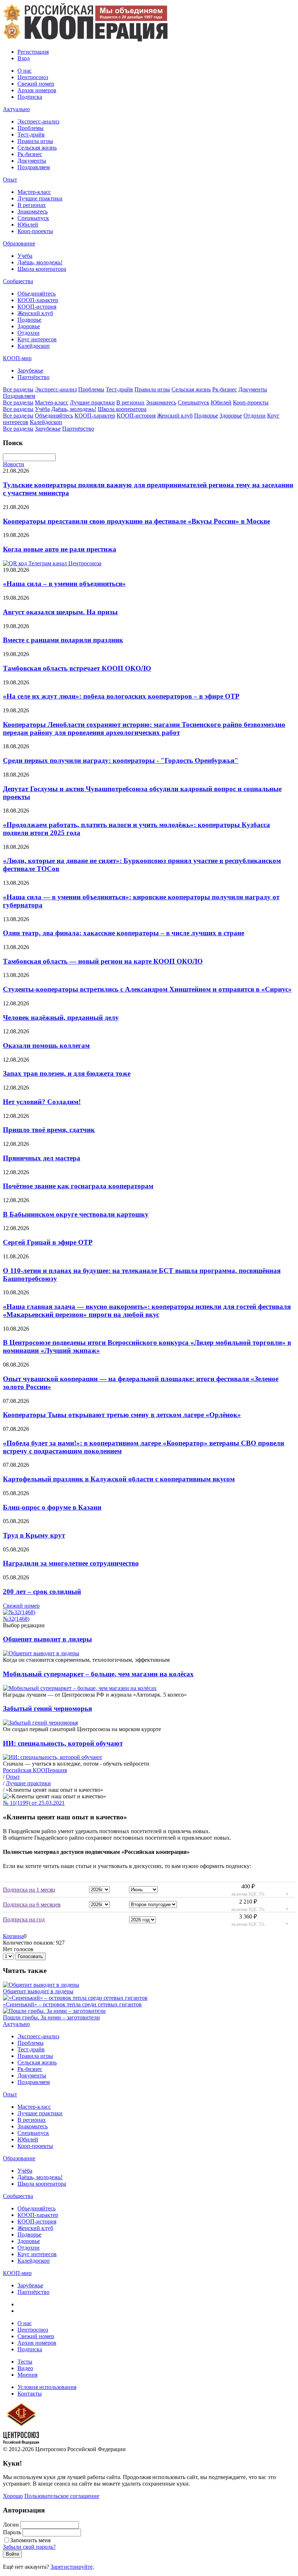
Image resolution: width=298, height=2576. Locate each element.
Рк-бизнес (30, 154)
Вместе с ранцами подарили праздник (63, 640)
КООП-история (37, 307)
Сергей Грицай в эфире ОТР (48, 1242)
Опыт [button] (10, 180)
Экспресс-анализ (38, 121)
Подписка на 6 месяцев (32, 1904)
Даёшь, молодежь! (40, 262)
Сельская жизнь (37, 148)
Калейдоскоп (34, 346)
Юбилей (28, 225)
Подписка (30, 97)
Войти (12, 2554)
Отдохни (29, 333)
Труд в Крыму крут (34, 1535)
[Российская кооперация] (85, 39)
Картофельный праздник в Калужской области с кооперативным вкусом (119, 1479)
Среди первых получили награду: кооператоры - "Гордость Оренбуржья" (121, 760)
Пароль (12, 2532)
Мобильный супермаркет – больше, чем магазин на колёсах (98, 1674)
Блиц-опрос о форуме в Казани (52, 1507)
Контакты (30, 2394)
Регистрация (33, 52)
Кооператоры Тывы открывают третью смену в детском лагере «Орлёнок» (122, 1415)
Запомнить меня (30, 2540)
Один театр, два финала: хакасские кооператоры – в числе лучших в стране (124, 933)
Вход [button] (24, 58)
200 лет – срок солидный (42, 1592)
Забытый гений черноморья (47, 1708)
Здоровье (29, 326)
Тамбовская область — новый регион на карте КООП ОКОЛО (103, 961)
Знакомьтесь (33, 211)
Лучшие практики (40, 198)
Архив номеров (37, 90)
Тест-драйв (31, 135)
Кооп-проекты (35, 231)
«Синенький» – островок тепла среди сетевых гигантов (72, 2004)
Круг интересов (37, 339)
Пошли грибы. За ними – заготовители (51, 2017)
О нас (25, 71)
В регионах (32, 205)
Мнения (27, 2375)
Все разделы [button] (18, 389)
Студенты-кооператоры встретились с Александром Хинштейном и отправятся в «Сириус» (147, 989)
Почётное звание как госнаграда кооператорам (78, 1186)
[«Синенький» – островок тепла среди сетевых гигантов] (75, 1998)
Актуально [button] (16, 109)
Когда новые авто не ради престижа (60, 549)
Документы (32, 161)
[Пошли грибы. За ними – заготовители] (54, 2011)
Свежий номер (36, 84)
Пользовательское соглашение (62, 2496)
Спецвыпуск (33, 218)
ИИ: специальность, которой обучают (63, 1743)
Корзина (13, 1936)
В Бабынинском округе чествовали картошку (76, 1214)
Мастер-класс (34, 192)
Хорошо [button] (13, 2496)
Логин (11, 2525)
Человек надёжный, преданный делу (61, 1018)
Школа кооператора (42, 269)
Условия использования (47, 2387)
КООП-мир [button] (17, 358)
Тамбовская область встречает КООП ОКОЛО (77, 668)
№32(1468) (16, 1619)
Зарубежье (30, 371)
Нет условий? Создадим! (42, 1102)
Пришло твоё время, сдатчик (49, 1130)
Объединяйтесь (37, 294)
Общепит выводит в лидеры (47, 1639)
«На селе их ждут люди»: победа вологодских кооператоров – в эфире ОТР (121, 696)
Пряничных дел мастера (42, 1158)
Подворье (29, 320)
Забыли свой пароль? (29, 2547)
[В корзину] (283, 1891)
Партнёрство (33, 377)
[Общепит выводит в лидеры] (41, 1985)
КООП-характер (38, 300)
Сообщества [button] (18, 281)
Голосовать (30, 1956)
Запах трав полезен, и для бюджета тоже (67, 1073)
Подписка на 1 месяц (29, 1890)
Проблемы (31, 128)
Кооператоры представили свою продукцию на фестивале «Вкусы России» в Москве (136, 521)
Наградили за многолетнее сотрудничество (71, 1563)
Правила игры (35, 141)
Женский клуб (35, 313)
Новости (14, 464)
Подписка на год (24, 1919)
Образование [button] (19, 243)
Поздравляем (34, 167)
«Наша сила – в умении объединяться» (64, 584)
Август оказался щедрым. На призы (60, 612)
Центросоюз (33, 77)
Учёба (25, 256)
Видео (25, 2368)
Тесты (25, 2362)
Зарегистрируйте (72, 2567)
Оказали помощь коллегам (46, 1045)
